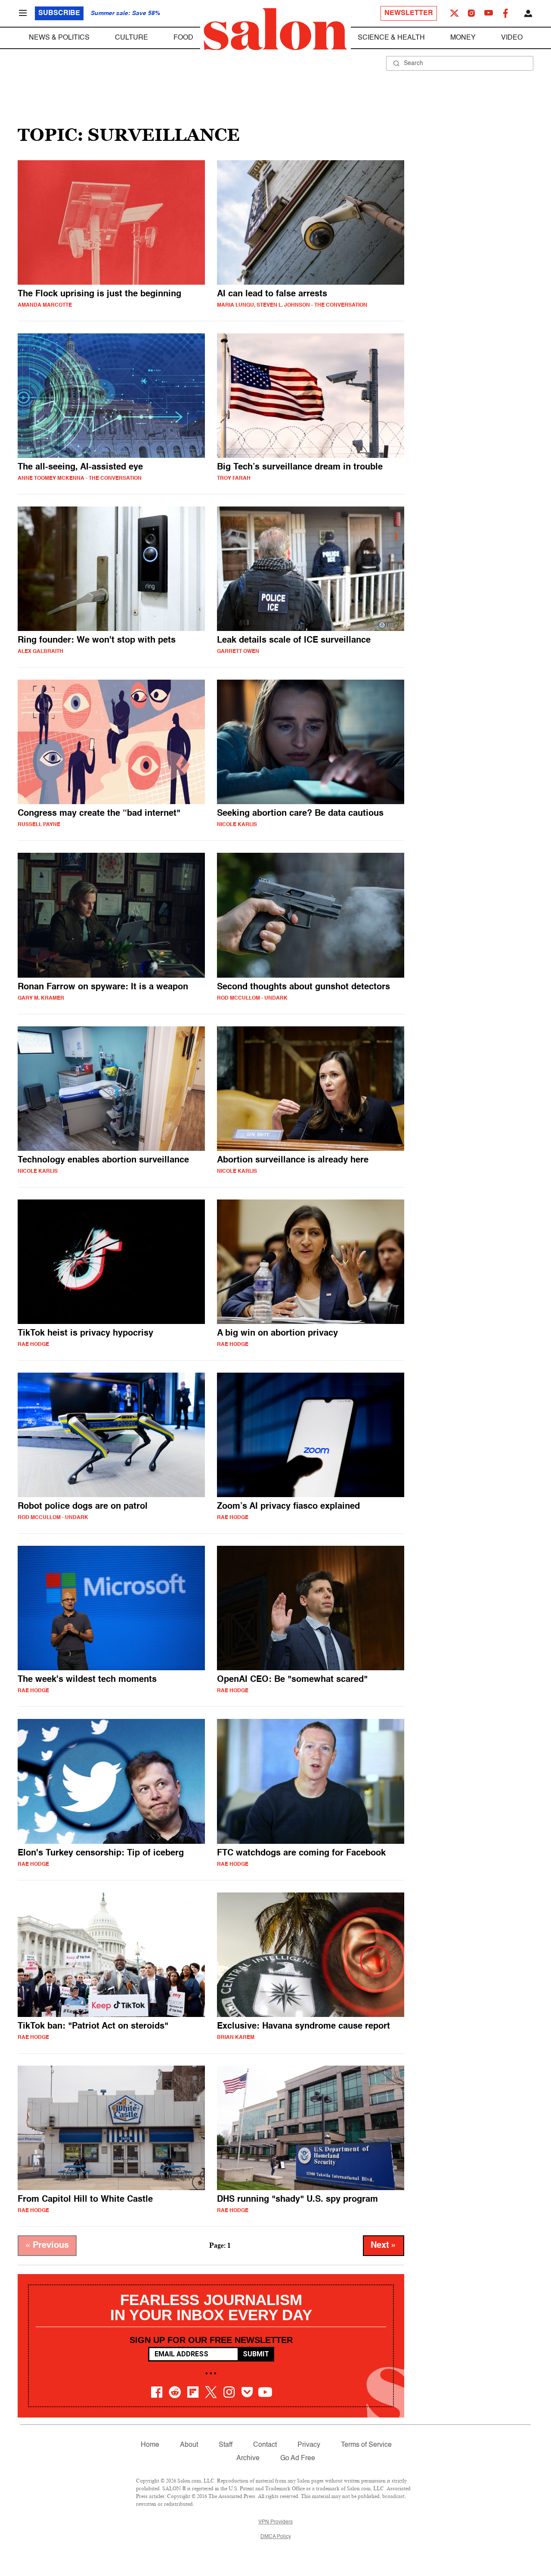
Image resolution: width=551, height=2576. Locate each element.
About (189, 2445)
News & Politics (59, 38)
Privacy (309, 2445)
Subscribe (59, 13)
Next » (384, 2246)
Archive (248, 2458)
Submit (256, 2354)
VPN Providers (275, 2522)
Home (150, 2445)
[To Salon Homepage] (275, 29)
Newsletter (409, 13)
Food (183, 38)
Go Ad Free (298, 2458)
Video (512, 38)
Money (463, 38)
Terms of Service (366, 2445)
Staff (226, 2445)
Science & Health (391, 38)
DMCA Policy (276, 2537)
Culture (132, 38)
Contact (265, 2445)
